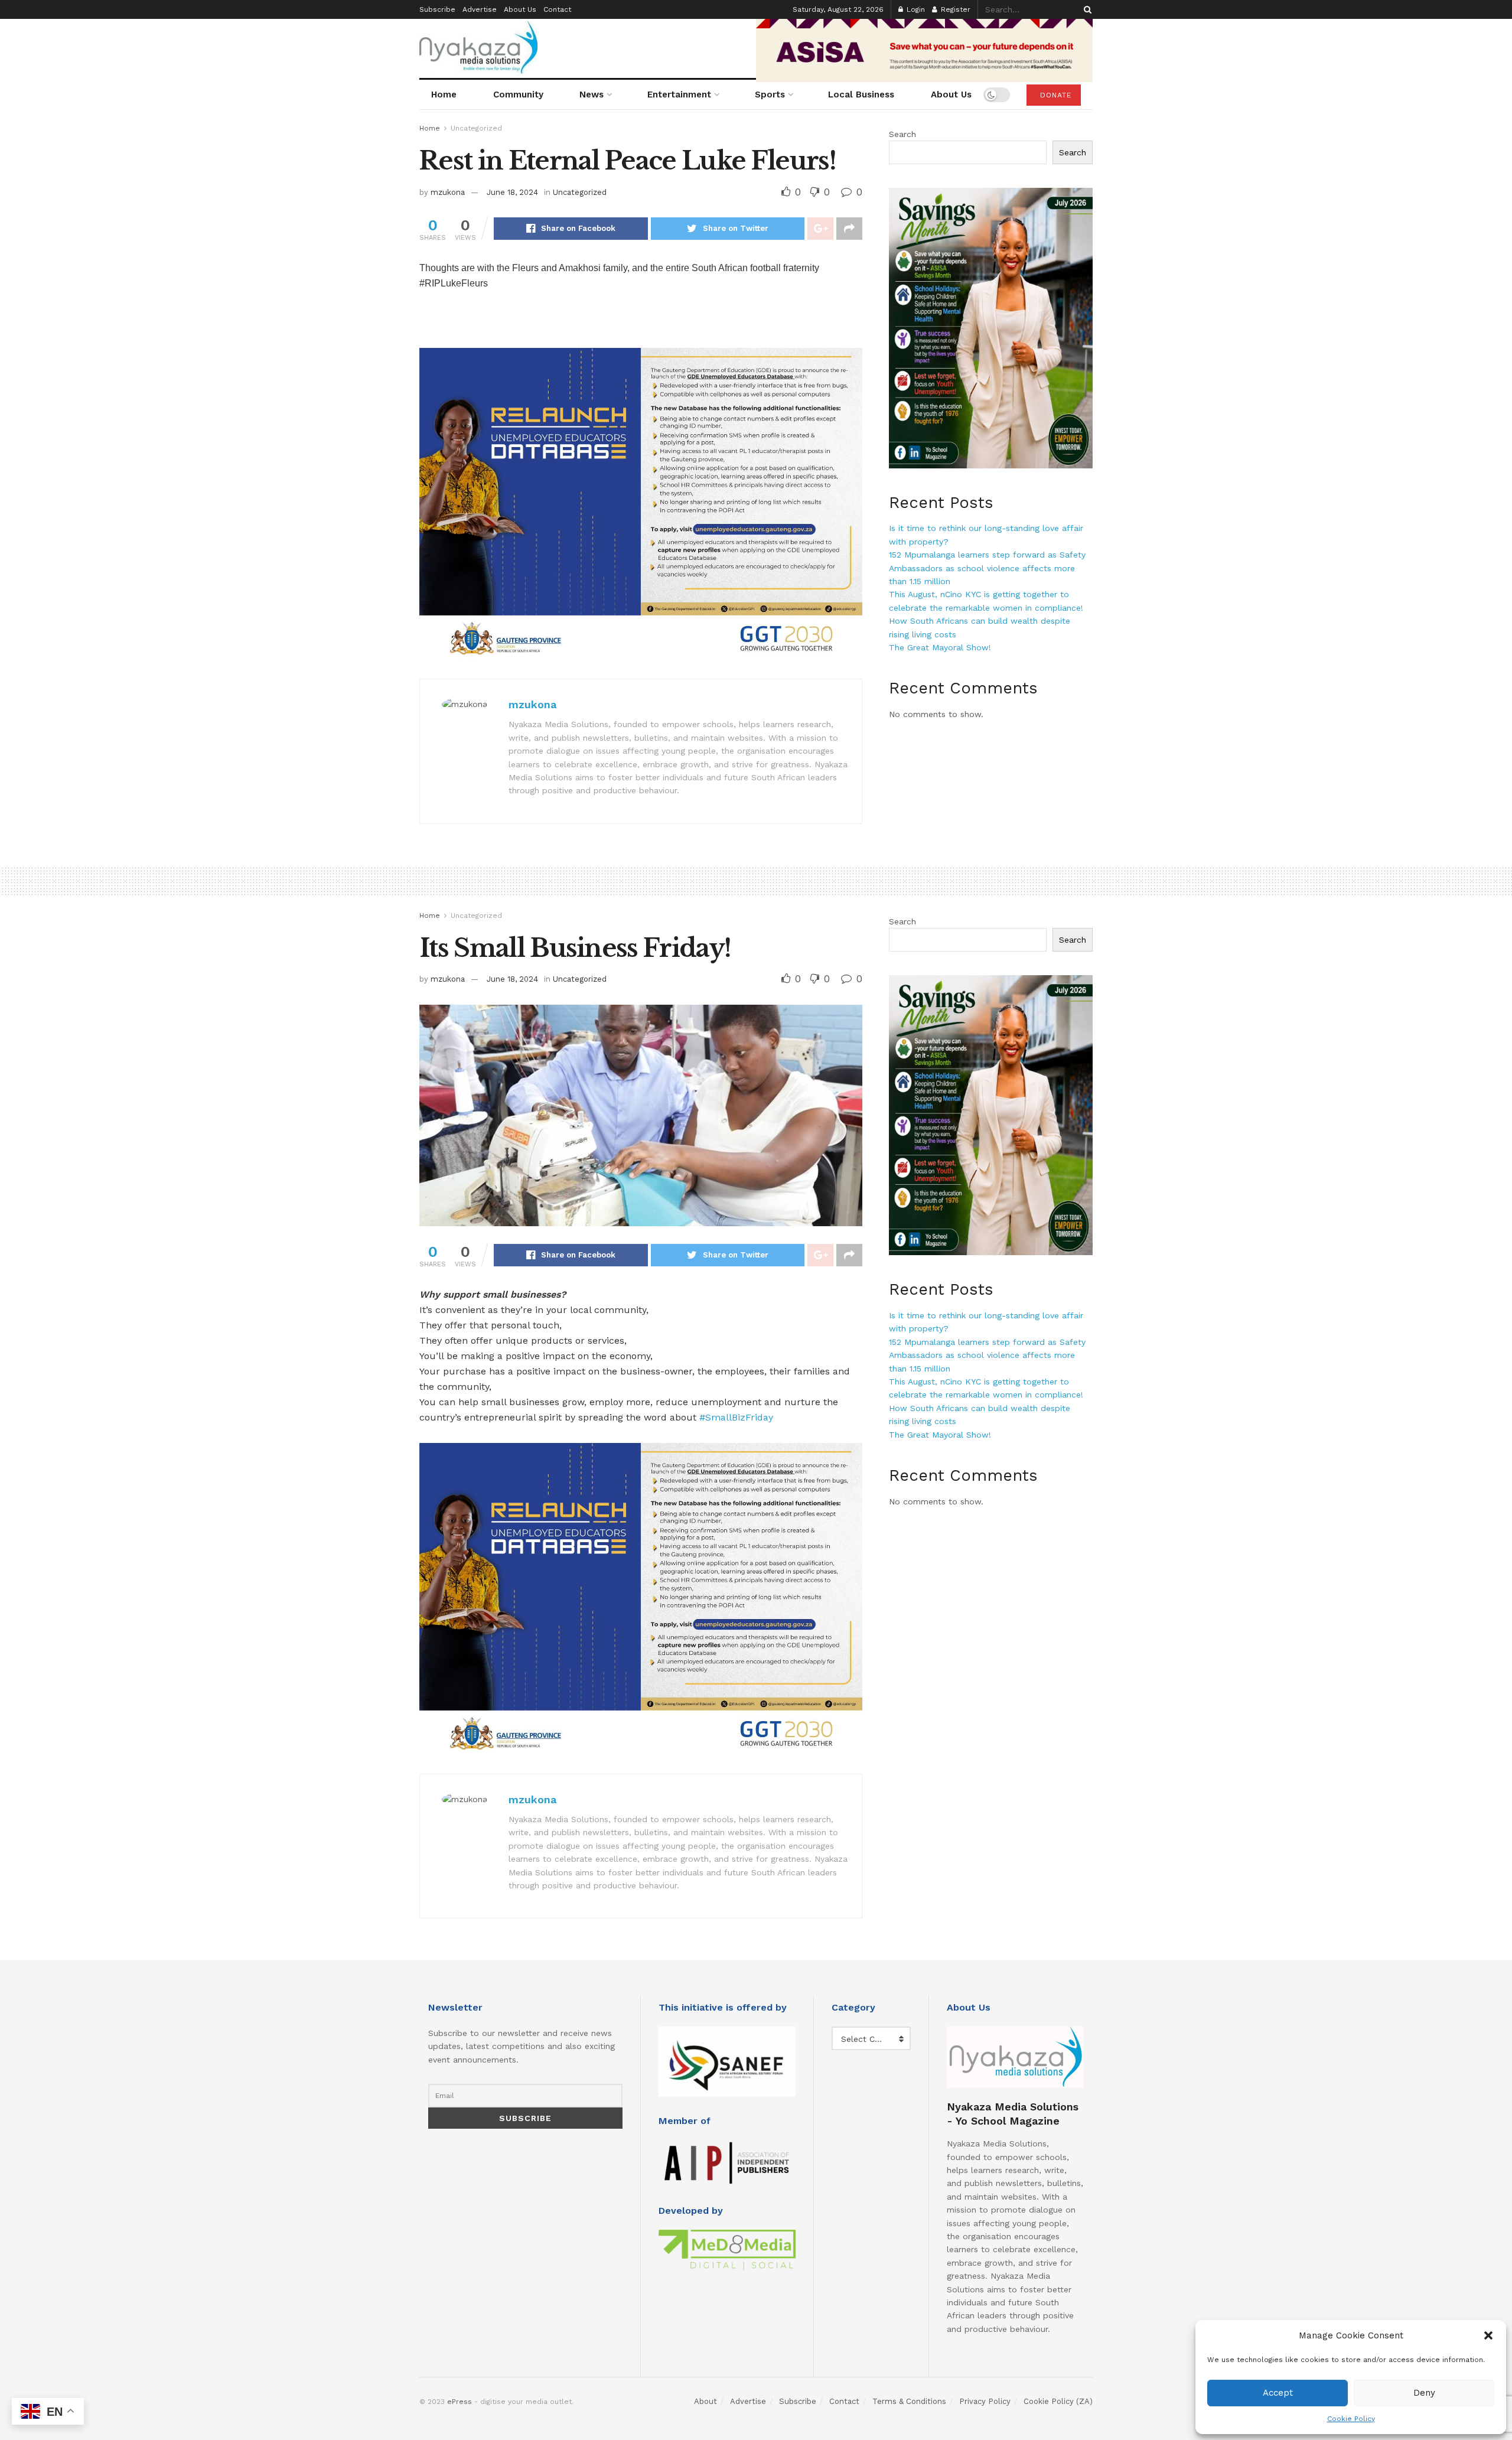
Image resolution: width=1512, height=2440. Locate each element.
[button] (1488, 2335)
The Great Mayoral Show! (940, 647)
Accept (1278, 2393)
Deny (1424, 2393)
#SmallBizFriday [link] (736, 1417)
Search (902, 134)
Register (954, 9)
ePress (460, 2402)
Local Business (861, 95)
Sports (770, 95)
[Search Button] (1086, 9)
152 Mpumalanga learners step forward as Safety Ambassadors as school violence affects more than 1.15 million (987, 568)
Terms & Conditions (909, 2401)
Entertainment (679, 95)
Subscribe (437, 9)
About (706, 2401)
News (592, 95)
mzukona (448, 192)
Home (444, 95)
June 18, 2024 (512, 192)
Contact (557, 9)
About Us (520, 9)
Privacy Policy (985, 2401)
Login (915, 9)
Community (518, 95)
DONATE (1054, 95)
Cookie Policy (1351, 2419)
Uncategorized (476, 128)
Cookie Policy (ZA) (1058, 2401)
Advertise (480, 9)
